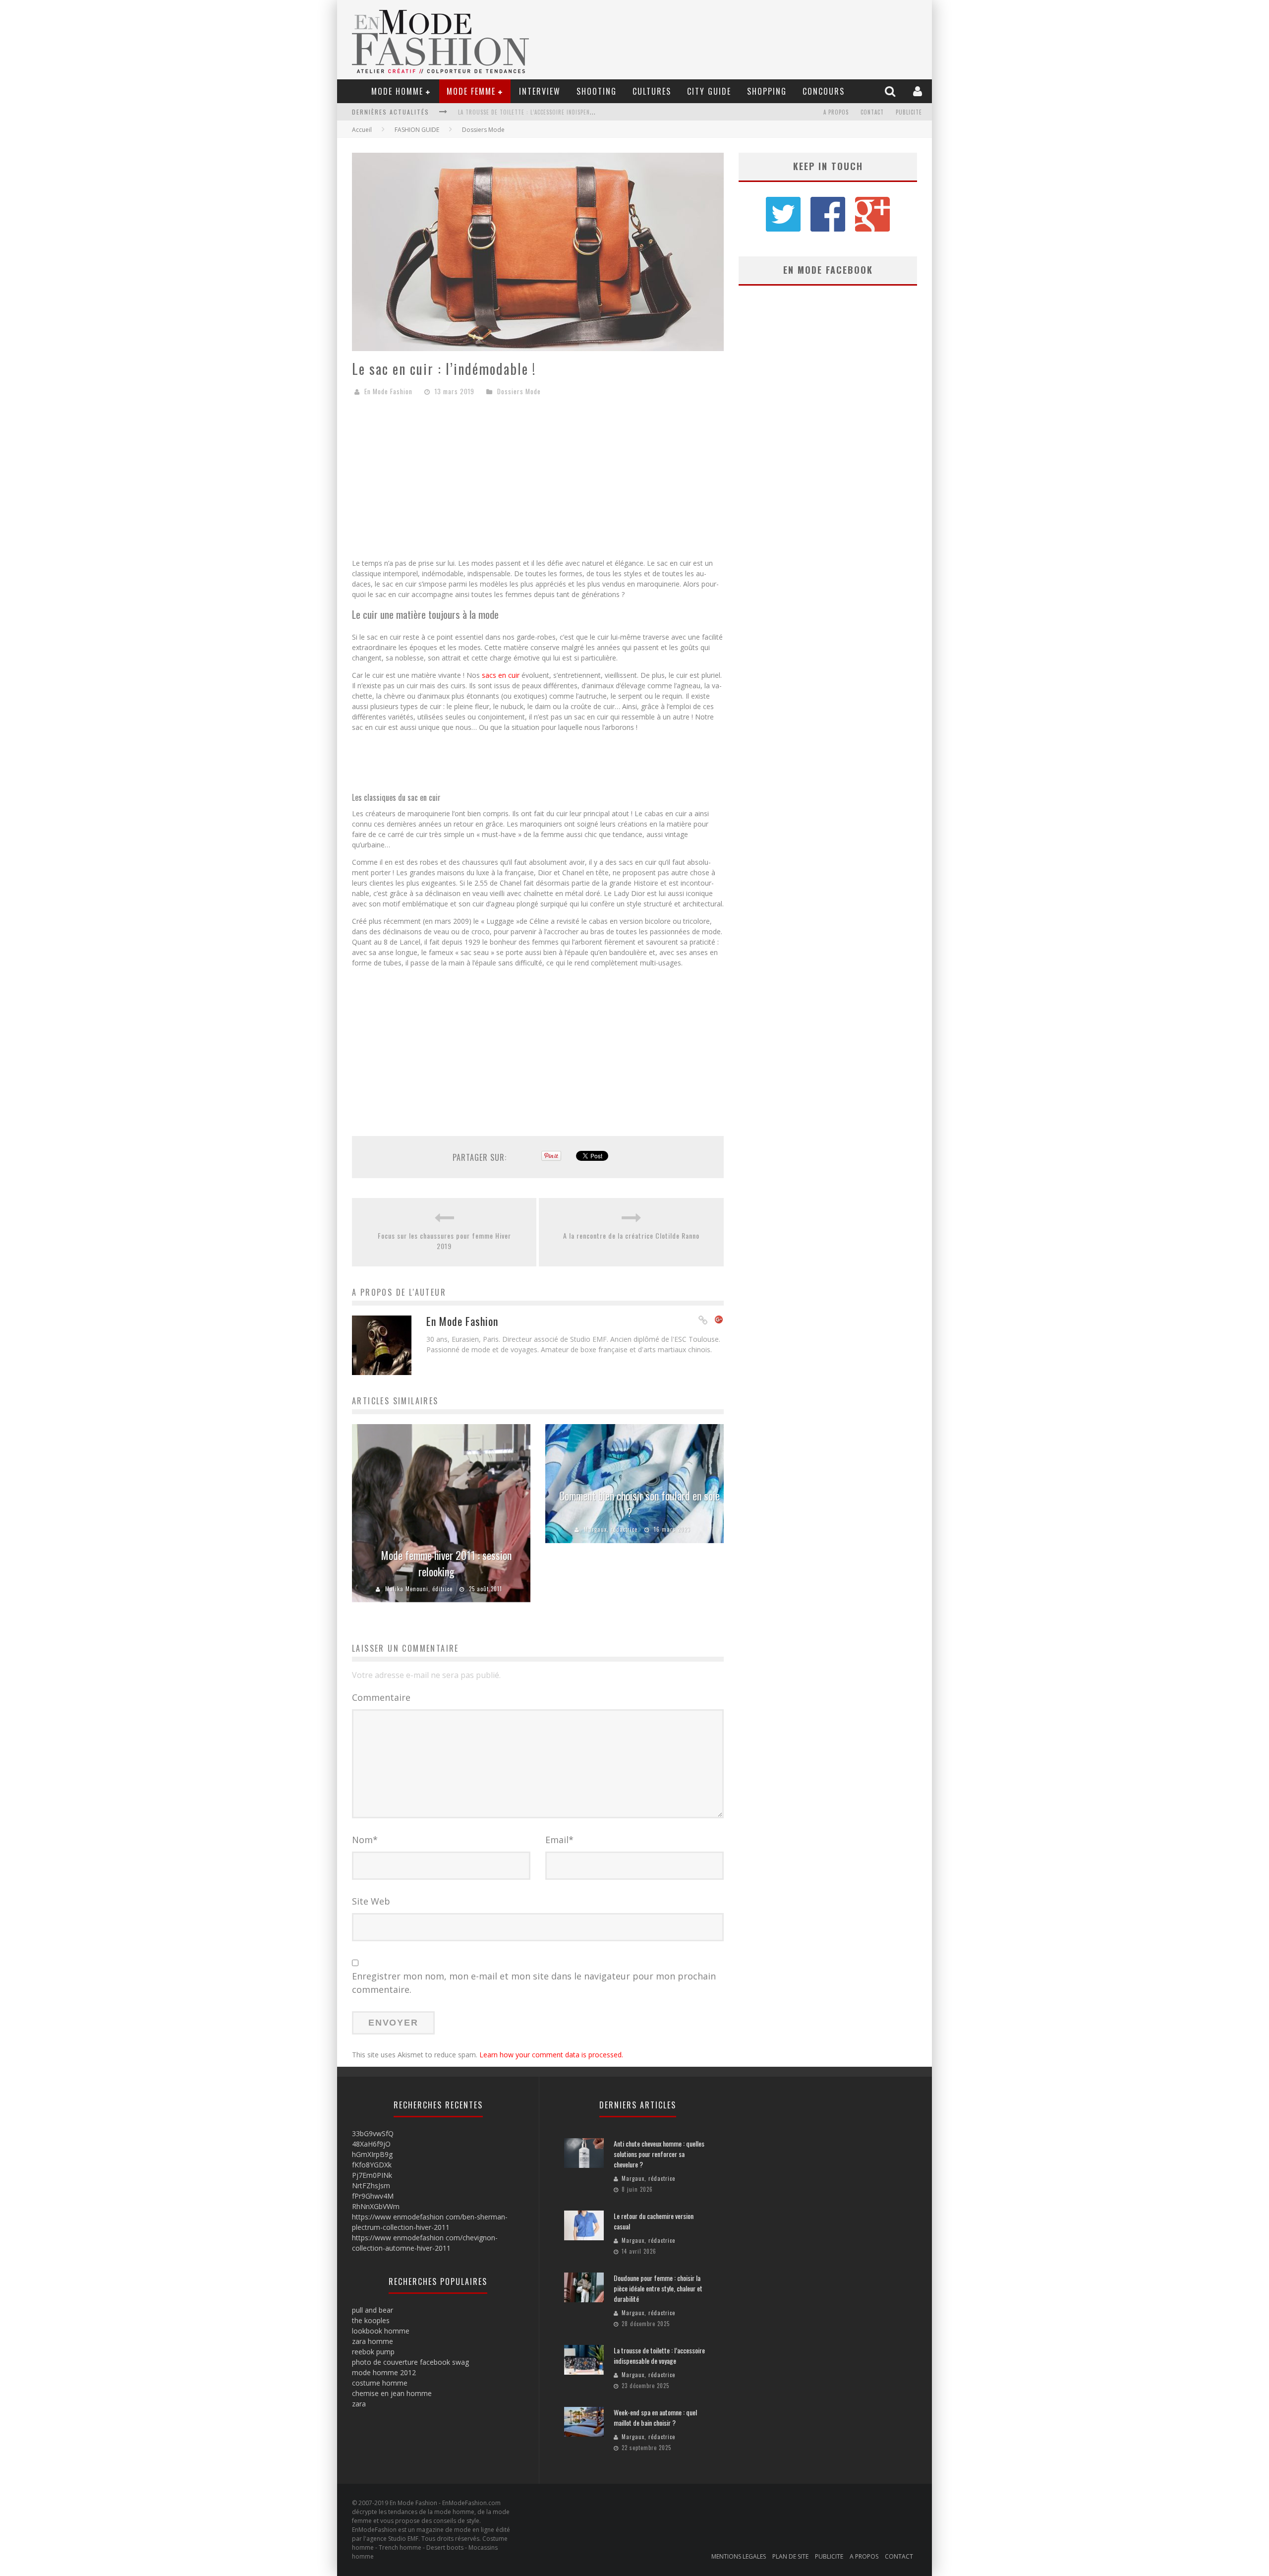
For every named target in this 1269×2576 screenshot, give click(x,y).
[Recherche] (891, 91)
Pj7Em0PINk (372, 2175)
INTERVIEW (540, 91)
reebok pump (373, 2352)
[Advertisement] (538, 481)
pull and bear (373, 2310)
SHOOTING (597, 91)
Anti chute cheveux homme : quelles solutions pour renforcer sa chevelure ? (659, 2154)
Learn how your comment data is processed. (551, 2055)
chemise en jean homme (392, 2393)
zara (359, 2404)
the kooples (371, 2320)
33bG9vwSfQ (373, 2133)
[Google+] (719, 1320)
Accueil (362, 130)
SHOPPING (767, 91)
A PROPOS (836, 112)
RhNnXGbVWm (376, 2206)
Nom (365, 1840)
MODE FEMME (471, 91)
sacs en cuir (501, 675)
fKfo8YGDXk (372, 2165)
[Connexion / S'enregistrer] (919, 91)
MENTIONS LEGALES (739, 2556)
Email (559, 1840)
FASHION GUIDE (417, 130)
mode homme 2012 (384, 2372)
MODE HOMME (397, 91)
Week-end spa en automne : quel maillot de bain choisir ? (541, 112)
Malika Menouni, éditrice (419, 1589)
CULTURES (652, 91)
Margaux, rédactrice (611, 1529)
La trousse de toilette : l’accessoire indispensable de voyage (659, 2355)
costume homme (380, 2383)
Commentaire (381, 1697)
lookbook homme (381, 2331)
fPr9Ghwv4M (373, 2196)
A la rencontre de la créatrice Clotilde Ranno (631, 1235)
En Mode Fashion (388, 391)
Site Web (371, 1901)
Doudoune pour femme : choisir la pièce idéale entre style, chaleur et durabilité (658, 2288)
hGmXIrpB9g (372, 2154)
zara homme (373, 2341)
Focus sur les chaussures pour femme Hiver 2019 (444, 1241)
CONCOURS (824, 91)
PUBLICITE (909, 112)
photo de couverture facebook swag (410, 2362)
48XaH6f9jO (371, 2144)
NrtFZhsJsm (371, 2186)
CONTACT (872, 112)
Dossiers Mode (483, 130)
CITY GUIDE (709, 91)
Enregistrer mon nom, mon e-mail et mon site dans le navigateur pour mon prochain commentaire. (534, 1983)
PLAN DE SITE (790, 2556)
